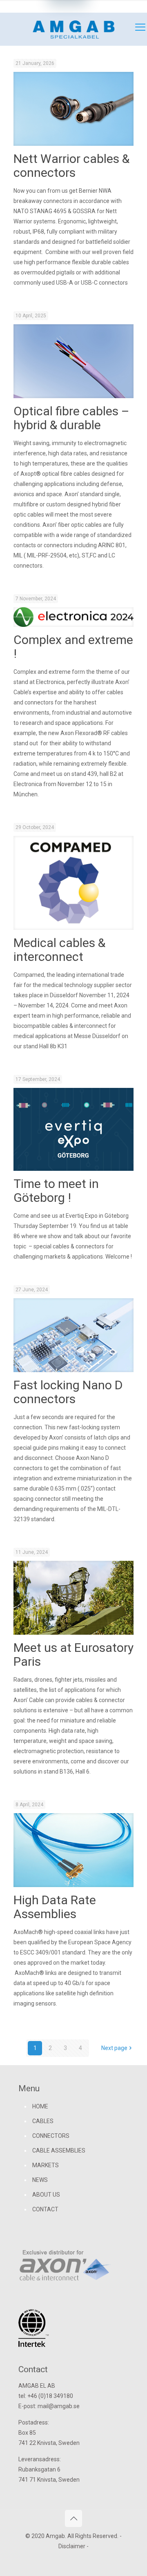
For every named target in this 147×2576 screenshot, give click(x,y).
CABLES (43, 2121)
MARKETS (46, 2165)
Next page (114, 2048)
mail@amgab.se (113, 6)
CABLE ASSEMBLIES (59, 2150)
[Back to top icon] (73, 2518)
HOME (40, 2106)
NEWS (40, 2180)
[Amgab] (73, 29)
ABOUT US (46, 2195)
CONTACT (45, 2209)
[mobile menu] (136, 29)
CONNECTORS (51, 2136)
